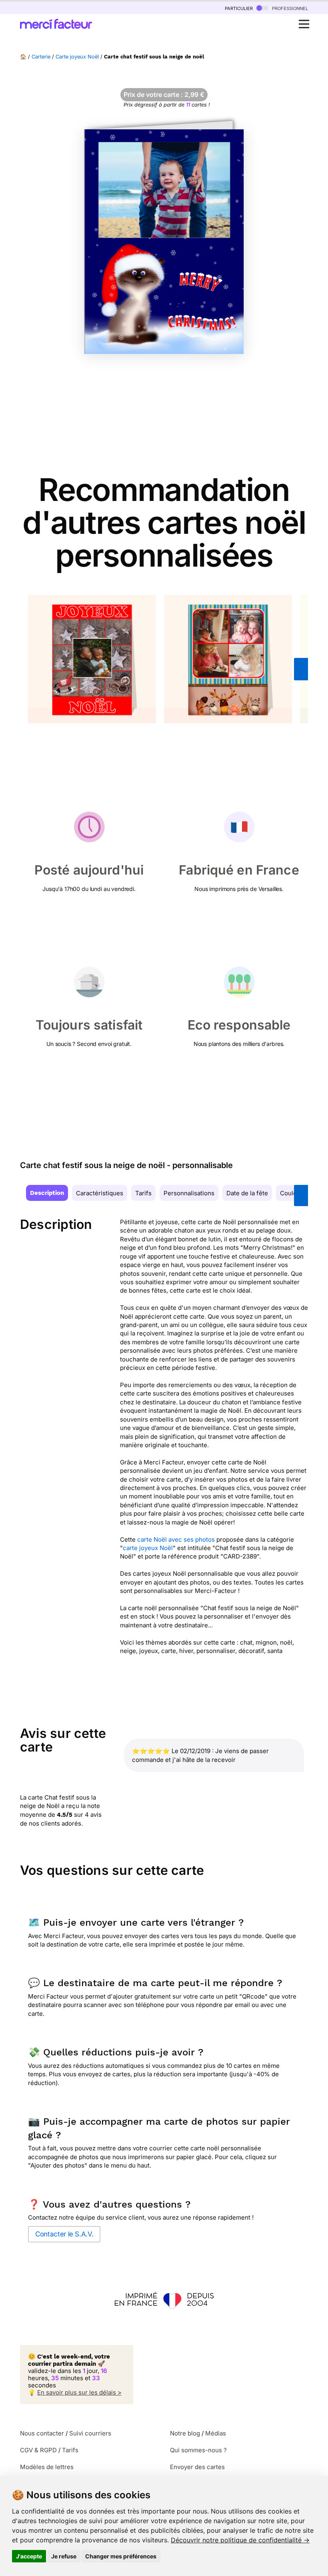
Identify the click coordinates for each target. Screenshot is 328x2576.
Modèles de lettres (47, 2467)
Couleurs (293, 1193)
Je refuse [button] (64, 2556)
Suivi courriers (90, 2433)
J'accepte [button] (29, 2556)
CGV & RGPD (38, 2450)
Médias (216, 2433)
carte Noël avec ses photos (176, 1539)
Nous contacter (42, 2433)
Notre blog (185, 2433)
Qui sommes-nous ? (198, 2450)
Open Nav (304, 24)
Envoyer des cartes (197, 2467)
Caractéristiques (100, 1193)
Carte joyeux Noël (77, 57)
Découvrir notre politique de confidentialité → (240, 2540)
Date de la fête (247, 1193)
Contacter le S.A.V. (64, 2234)
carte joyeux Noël (148, 1548)
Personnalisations (189, 1193)
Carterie (41, 57)
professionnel (289, 8)
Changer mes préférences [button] (121, 2556)
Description (47, 1193)
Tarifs (143, 1193)
